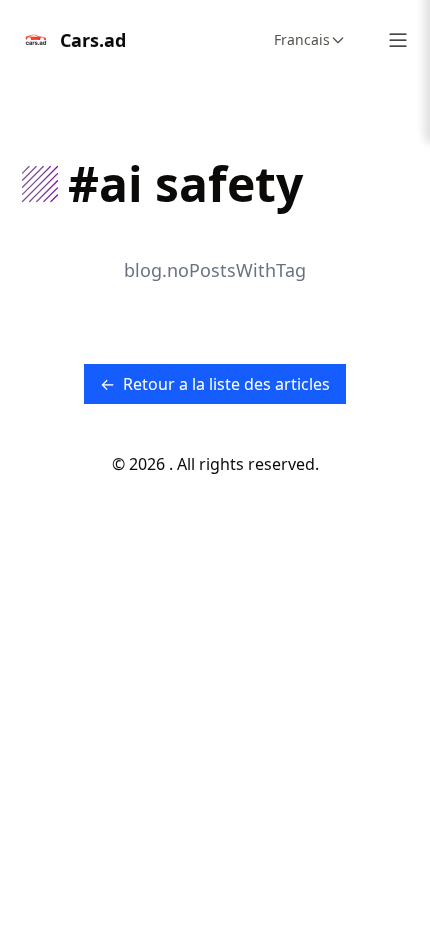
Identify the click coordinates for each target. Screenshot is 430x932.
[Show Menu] (398, 40)
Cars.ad (93, 40)
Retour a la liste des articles (215, 384)
